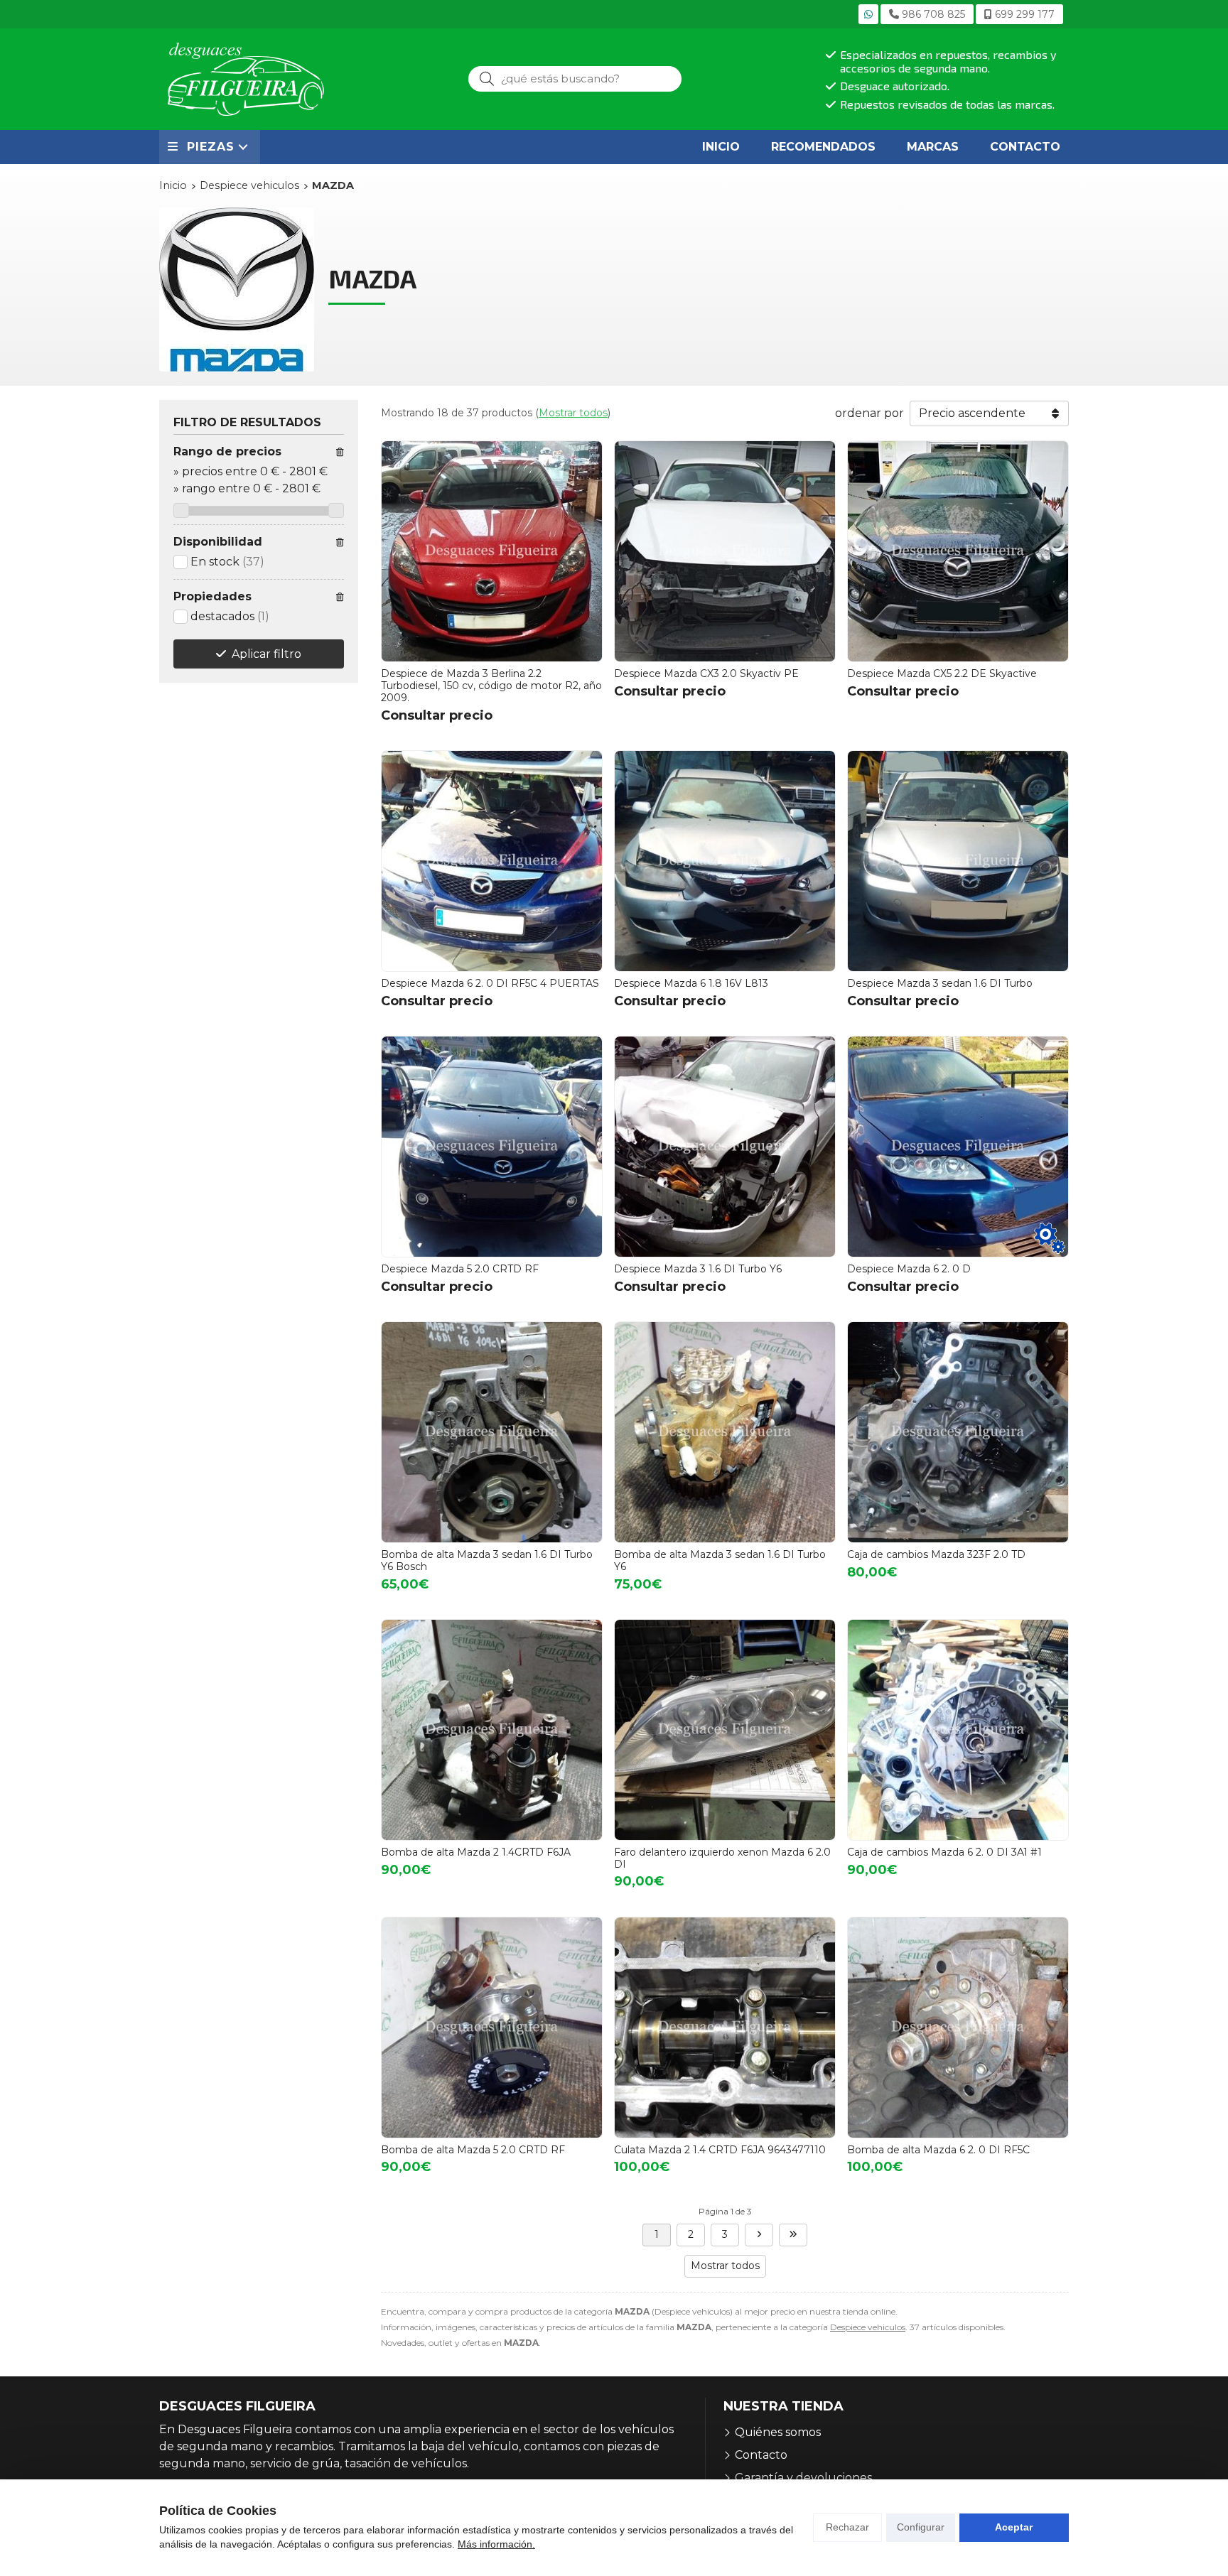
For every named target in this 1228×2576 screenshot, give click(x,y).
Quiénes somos (778, 2432)
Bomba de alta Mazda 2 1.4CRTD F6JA (476, 1852)
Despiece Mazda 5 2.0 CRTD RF (460, 1269)
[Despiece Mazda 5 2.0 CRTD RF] (492, 1147)
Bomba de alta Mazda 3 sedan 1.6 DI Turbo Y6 (720, 1560)
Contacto (761, 2455)
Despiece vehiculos (868, 2327)
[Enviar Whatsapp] (868, 14)
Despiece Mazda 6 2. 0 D (909, 1269)
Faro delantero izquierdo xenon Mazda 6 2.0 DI (722, 1858)
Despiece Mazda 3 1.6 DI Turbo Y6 (698, 1269)
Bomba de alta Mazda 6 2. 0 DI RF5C (938, 2150)
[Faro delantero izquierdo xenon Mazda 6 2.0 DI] (725, 1730)
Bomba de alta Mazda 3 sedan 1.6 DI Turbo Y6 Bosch (487, 1560)
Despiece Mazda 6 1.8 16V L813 (691, 983)
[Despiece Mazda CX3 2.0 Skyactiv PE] (725, 551)
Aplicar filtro (266, 654)
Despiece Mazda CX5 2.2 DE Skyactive (942, 673)
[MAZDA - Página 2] (759, 2235)
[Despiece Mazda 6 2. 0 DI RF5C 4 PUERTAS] (492, 861)
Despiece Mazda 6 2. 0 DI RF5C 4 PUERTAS (490, 983)
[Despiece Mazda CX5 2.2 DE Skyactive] (958, 551)
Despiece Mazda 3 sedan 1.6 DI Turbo (940, 983)
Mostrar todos (573, 413)
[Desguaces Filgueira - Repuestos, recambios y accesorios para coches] (246, 79)
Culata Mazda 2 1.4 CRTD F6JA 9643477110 (720, 2150)
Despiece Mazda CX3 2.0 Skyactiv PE (706, 673)
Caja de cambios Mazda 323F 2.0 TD (936, 1554)
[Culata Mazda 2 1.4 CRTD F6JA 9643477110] (725, 2028)
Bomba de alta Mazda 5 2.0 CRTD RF (473, 2150)
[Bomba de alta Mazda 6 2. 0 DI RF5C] (958, 2028)
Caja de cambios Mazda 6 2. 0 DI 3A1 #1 (944, 1852)
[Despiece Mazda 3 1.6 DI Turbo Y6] (725, 1147)
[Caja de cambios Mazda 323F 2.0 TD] (958, 1432)
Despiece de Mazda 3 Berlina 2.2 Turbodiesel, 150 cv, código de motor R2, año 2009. (491, 686)
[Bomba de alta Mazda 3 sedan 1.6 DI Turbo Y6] (725, 1432)
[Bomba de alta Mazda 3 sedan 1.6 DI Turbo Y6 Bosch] (492, 1432)
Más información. (496, 2544)
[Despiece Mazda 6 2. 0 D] (958, 1147)
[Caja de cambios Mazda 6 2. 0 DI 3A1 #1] (958, 1730)
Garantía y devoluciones (803, 2478)
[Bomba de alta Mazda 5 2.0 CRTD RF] (492, 2028)
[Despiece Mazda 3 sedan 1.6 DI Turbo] (958, 861)
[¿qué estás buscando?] (575, 79)
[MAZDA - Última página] (793, 2235)
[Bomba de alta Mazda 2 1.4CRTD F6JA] (492, 1730)
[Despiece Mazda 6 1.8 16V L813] (725, 861)
